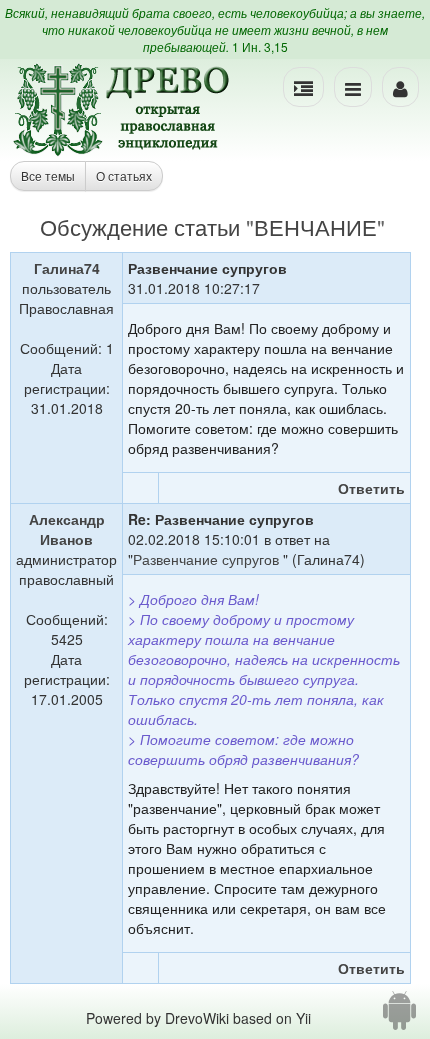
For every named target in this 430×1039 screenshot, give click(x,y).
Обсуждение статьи (140, 226)
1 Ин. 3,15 (260, 46)
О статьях (124, 175)
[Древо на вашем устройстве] (399, 1018)
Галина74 (67, 268)
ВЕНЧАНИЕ (315, 226)
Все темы (48, 175)
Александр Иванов (67, 529)
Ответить (371, 488)
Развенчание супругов (208, 559)
